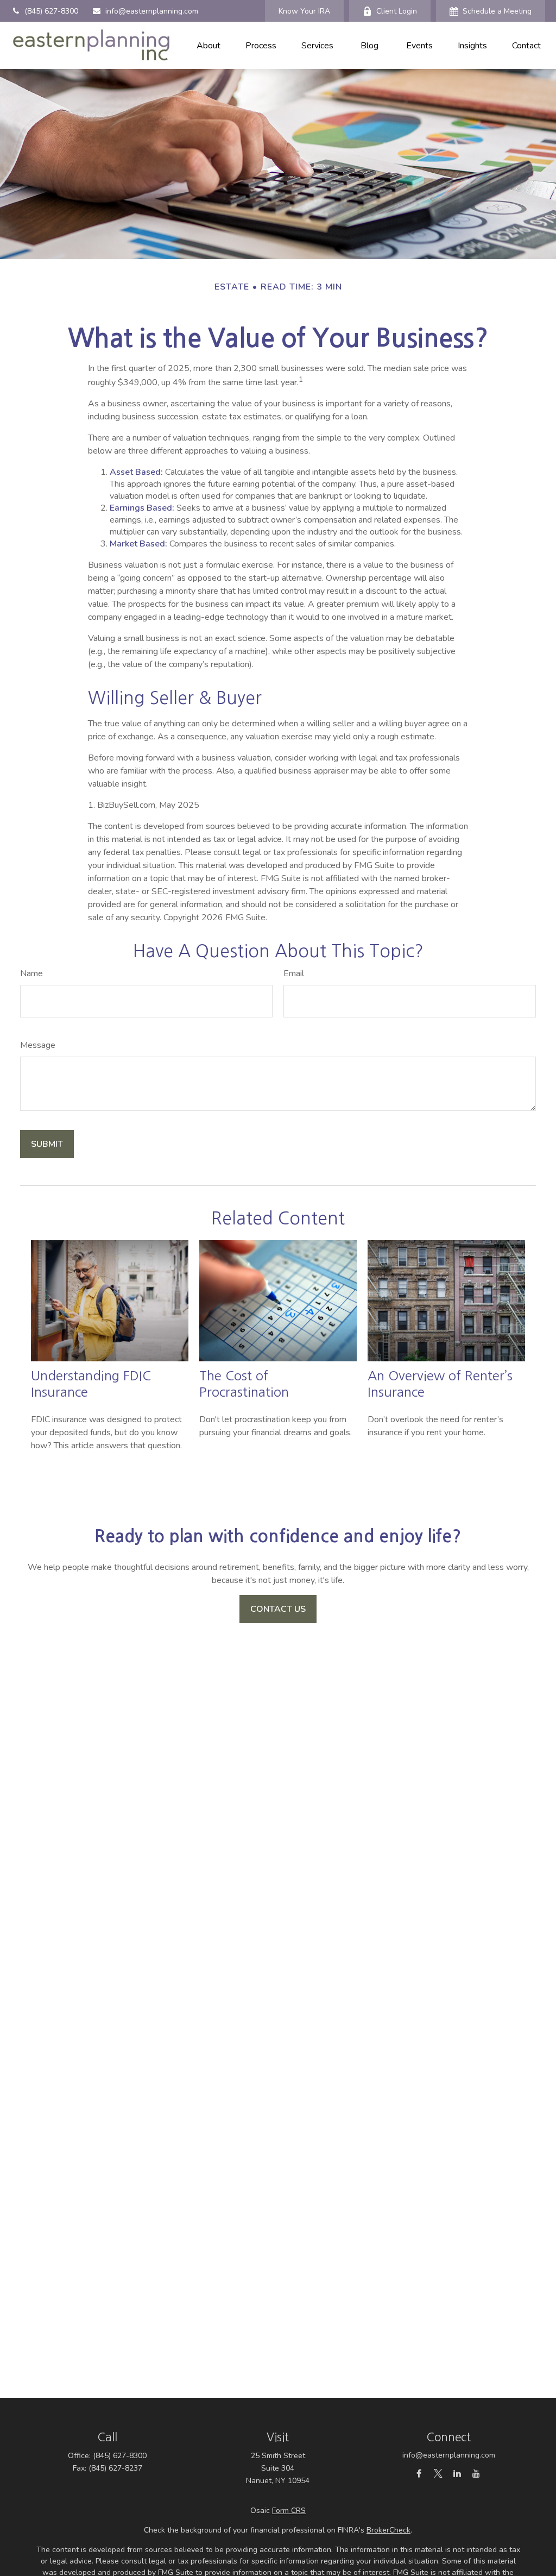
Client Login (397, 11)
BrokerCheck (388, 2530)
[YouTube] (476, 2473)
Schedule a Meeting (497, 11)
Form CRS (289, 2511)
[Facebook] (419, 2473)
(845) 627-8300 (51, 11)
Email (294, 973)
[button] (208, 45)
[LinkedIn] (457, 2473)
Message (38, 1045)
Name (31, 973)
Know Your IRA (304, 11)
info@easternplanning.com (152, 11)
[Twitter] (438, 2473)
